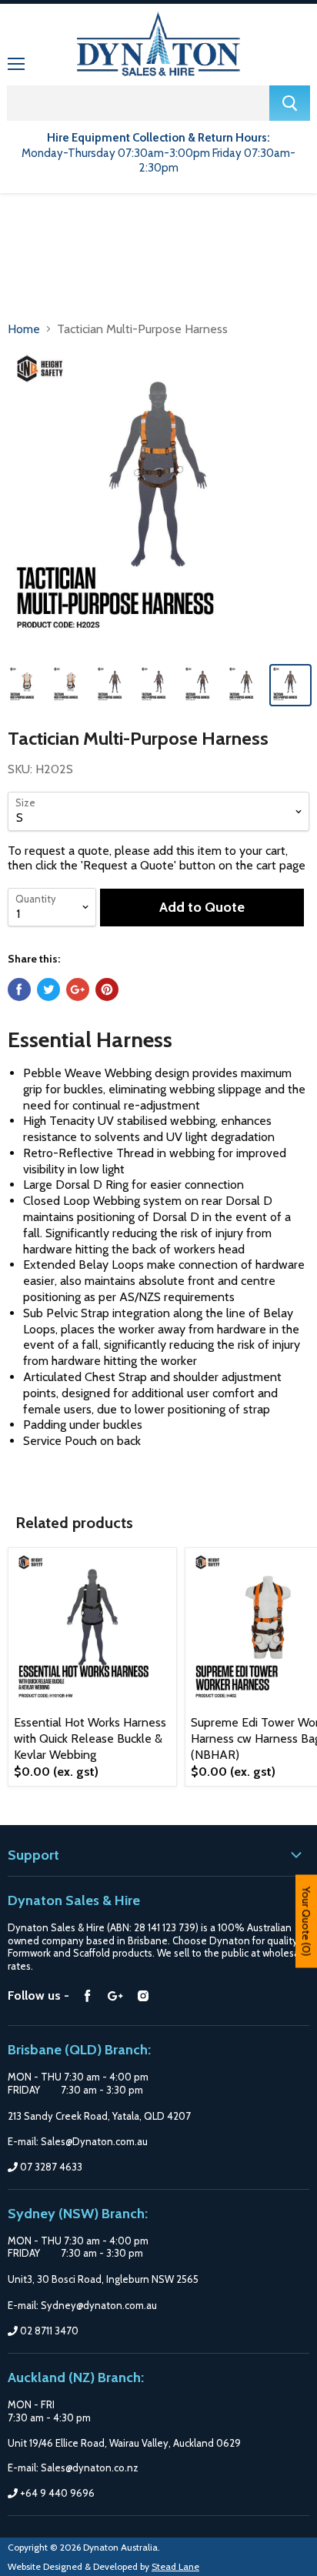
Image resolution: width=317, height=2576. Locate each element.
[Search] (290, 103)
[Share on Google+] (78, 989)
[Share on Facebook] (19, 989)
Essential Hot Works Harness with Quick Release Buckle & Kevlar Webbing (90, 1738)
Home (24, 329)
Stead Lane (175, 2566)
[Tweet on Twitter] (48, 989)
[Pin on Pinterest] (107, 989)
